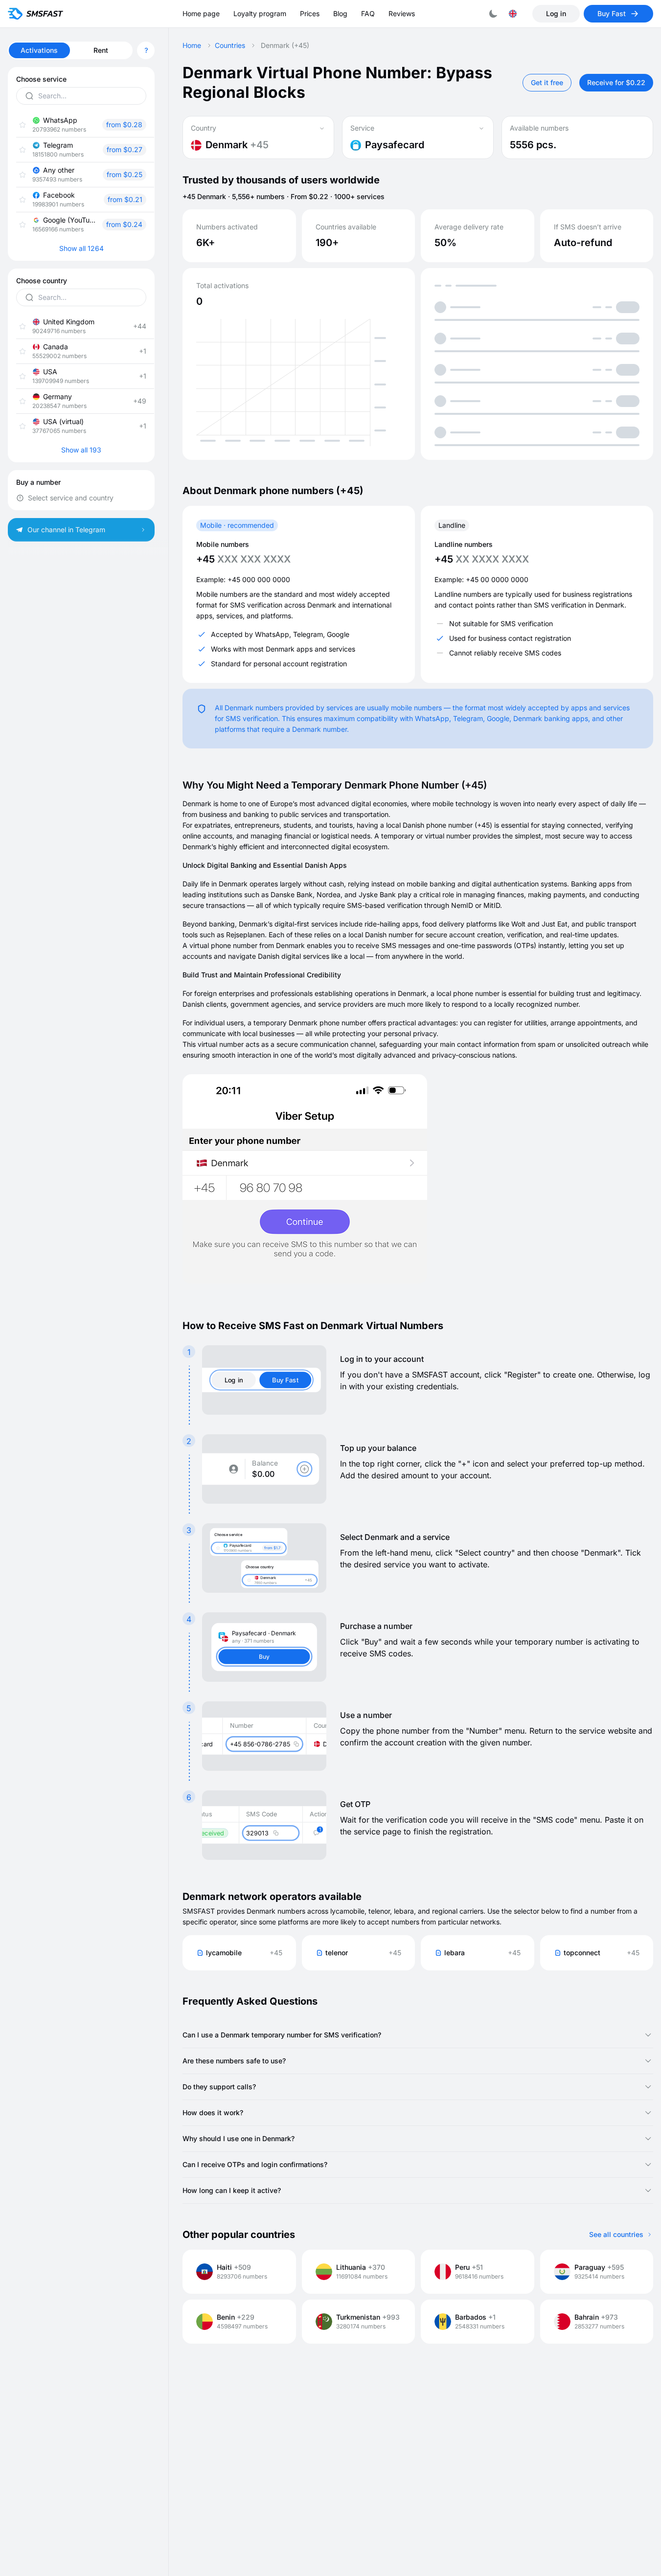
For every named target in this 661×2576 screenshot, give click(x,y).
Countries (230, 45)
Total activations (222, 286)
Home (192, 45)
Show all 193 (81, 450)
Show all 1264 (81, 249)
